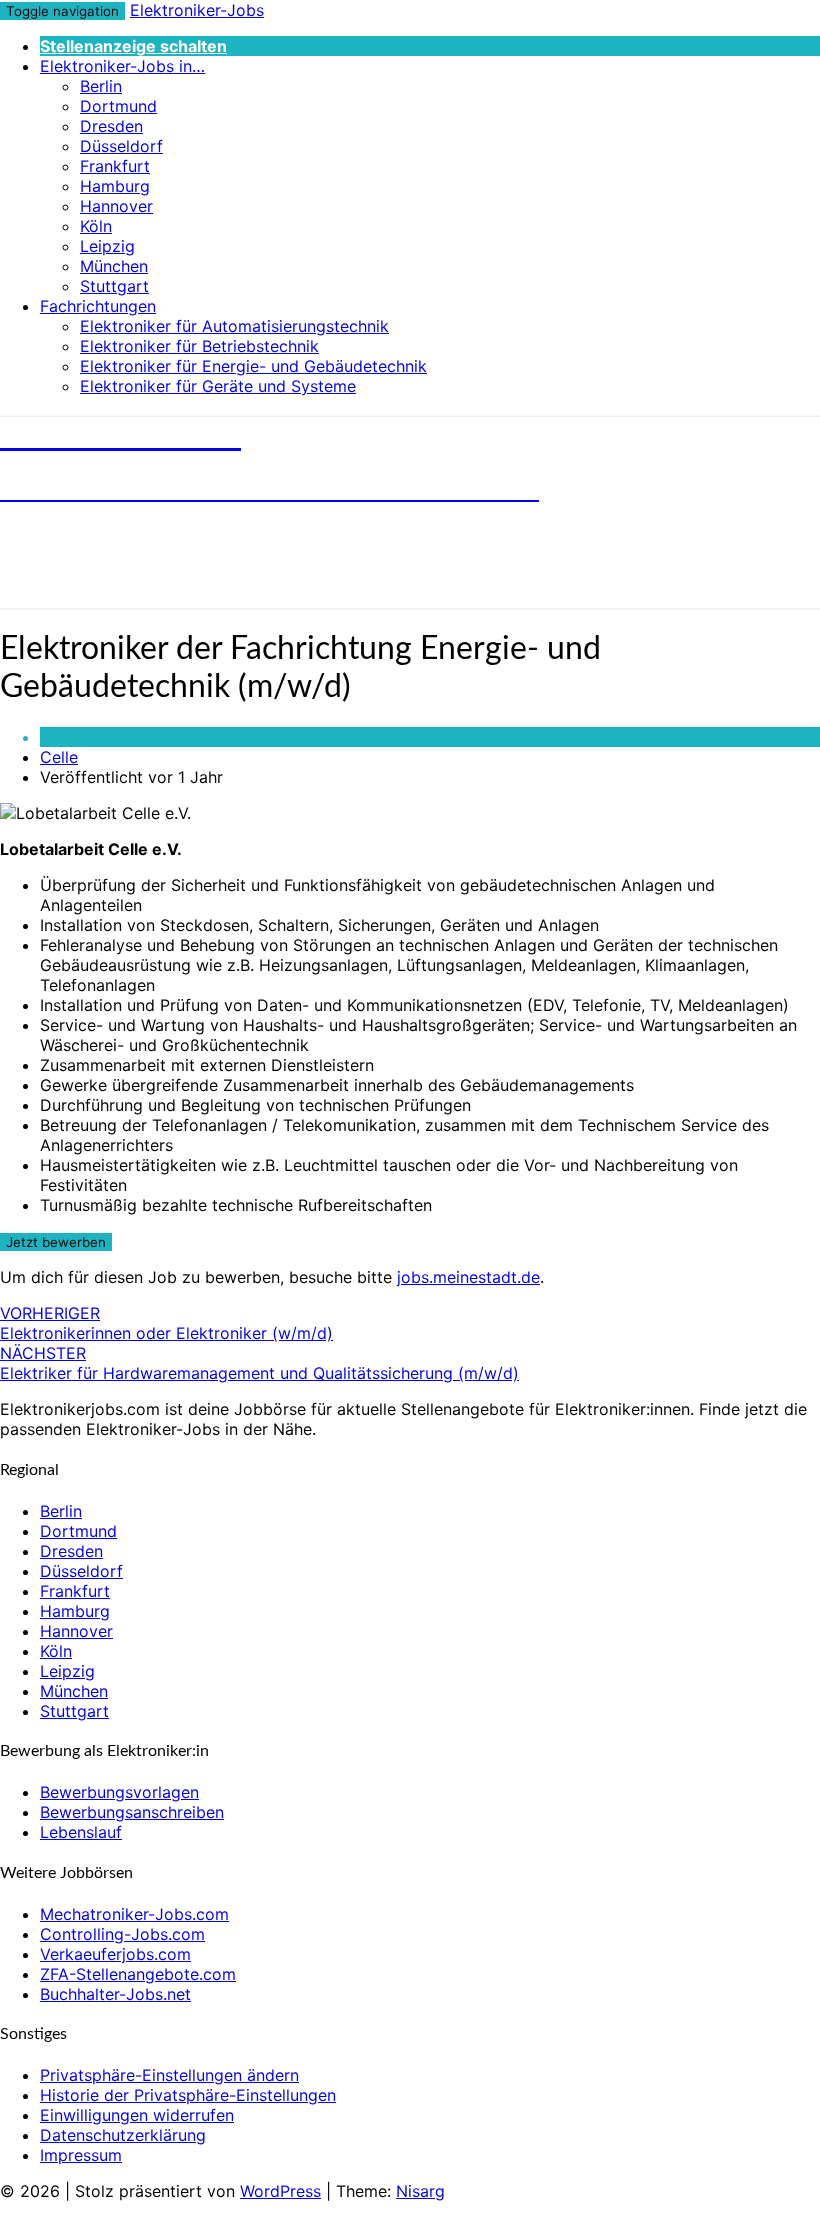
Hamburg (115, 186)
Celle (59, 757)
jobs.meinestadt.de (468, 1277)
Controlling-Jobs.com (122, 1934)
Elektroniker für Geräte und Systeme (218, 386)
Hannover (116, 206)
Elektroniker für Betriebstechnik (199, 346)
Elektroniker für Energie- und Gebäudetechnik (253, 366)
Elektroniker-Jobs (197, 10)
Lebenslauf (81, 1832)
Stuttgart (114, 286)
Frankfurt (115, 166)
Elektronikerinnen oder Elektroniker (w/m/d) (166, 1323)
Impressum (81, 2155)
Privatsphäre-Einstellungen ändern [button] (169, 2075)
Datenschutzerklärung (123, 2135)
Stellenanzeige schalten (133, 46)
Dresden (111, 126)
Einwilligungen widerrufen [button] (137, 2115)
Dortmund (118, 106)
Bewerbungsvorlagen (119, 1792)
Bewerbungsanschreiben (132, 1812)
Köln (96, 226)
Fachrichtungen (98, 306)
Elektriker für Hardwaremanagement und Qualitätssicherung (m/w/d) (259, 1363)
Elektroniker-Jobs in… (122, 66)
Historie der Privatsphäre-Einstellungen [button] (188, 2095)
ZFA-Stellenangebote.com (138, 1974)
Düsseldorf (121, 146)
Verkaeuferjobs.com (115, 1954)
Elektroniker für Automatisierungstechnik (234, 326)
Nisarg (420, 2191)
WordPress (280, 2191)
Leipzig (107, 246)
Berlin (101, 86)
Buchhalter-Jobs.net (115, 1994)
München (114, 266)
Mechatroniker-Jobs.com (134, 1914)
